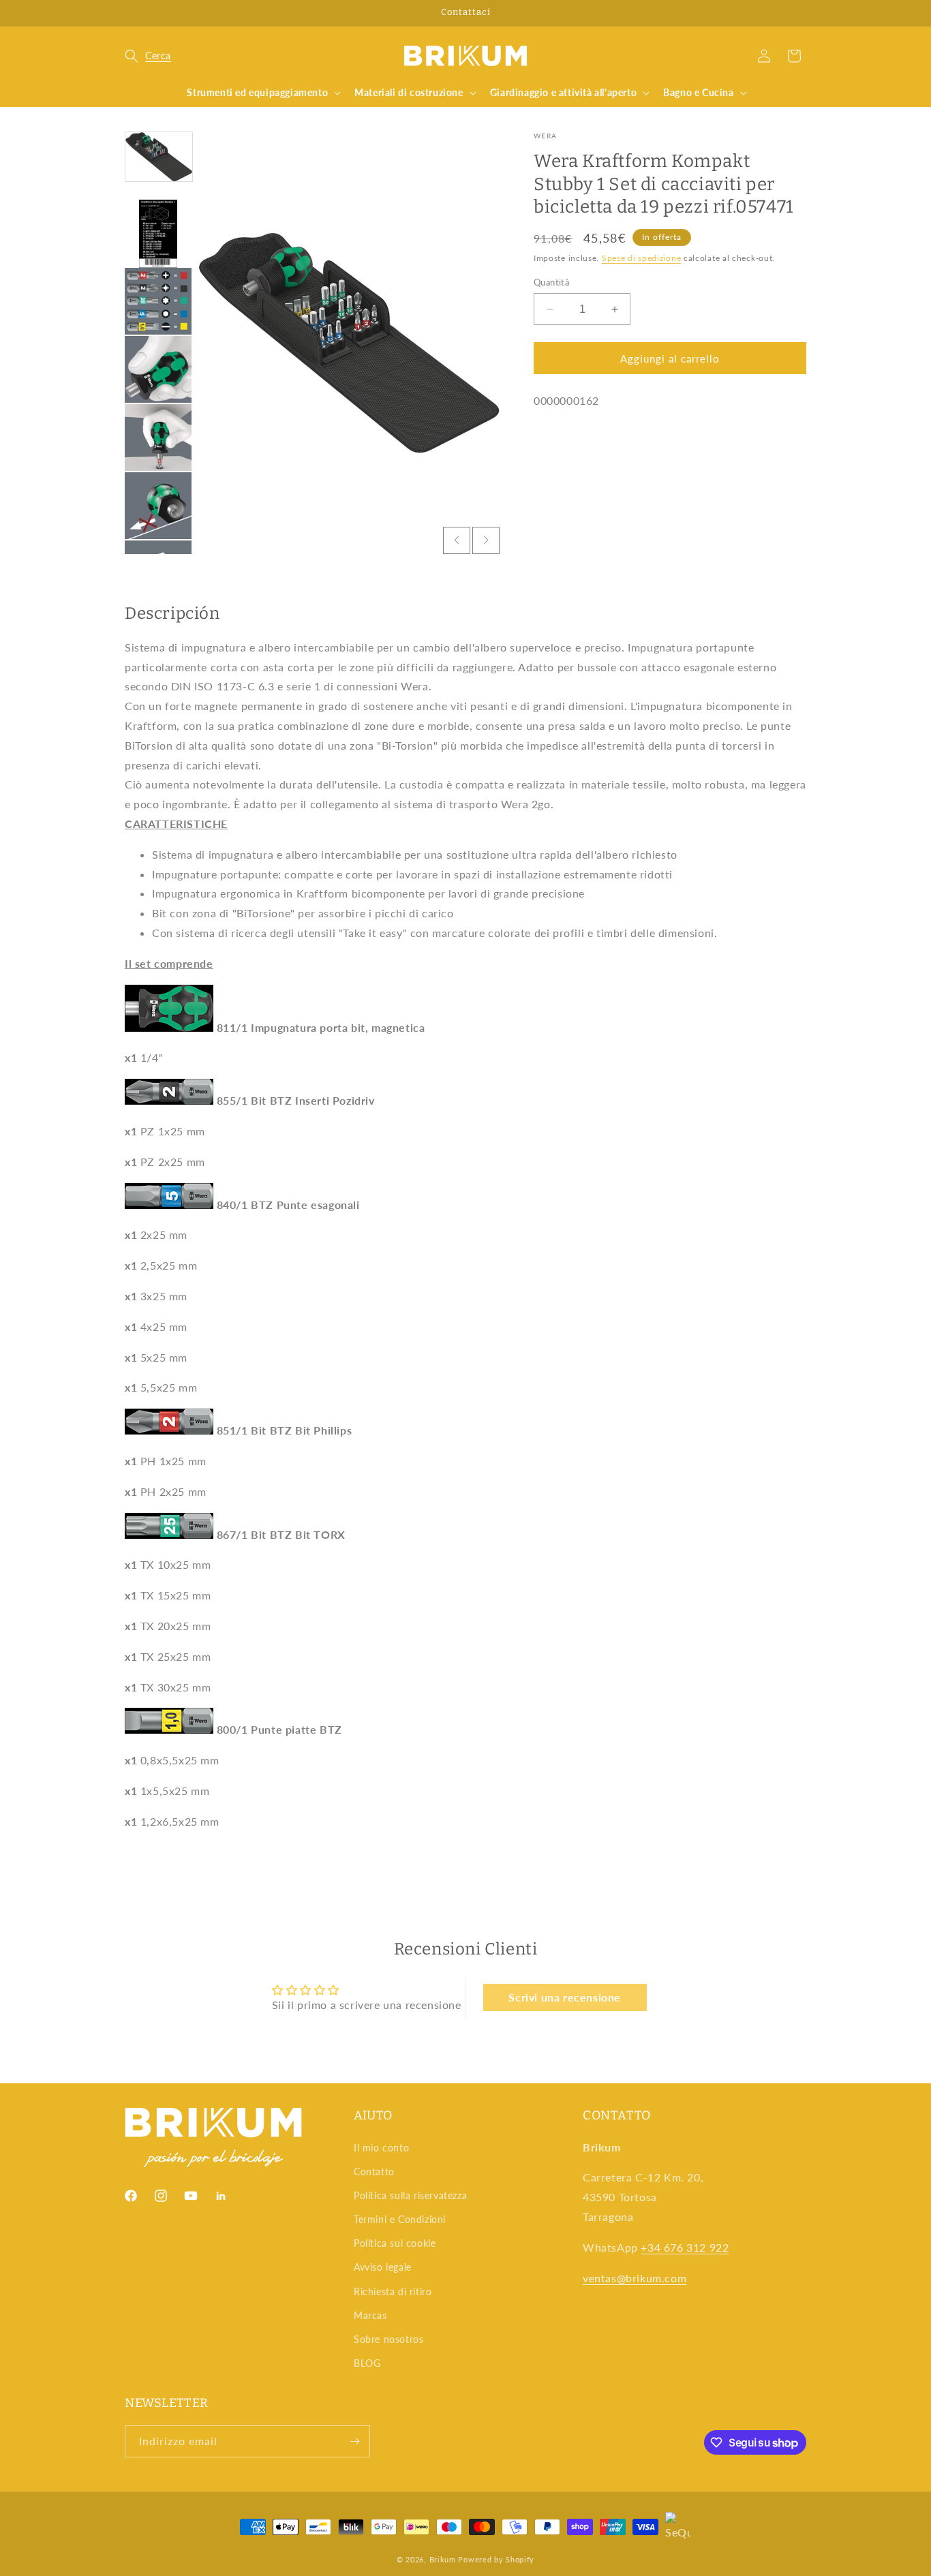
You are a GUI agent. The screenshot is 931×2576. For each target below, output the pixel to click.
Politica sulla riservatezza (410, 2195)
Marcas (370, 2315)
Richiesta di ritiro (393, 2291)
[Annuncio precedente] (129, 13)
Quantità (551, 282)
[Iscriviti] (354, 2441)
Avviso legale (383, 2267)
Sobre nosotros (388, 2339)
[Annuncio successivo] (802, 13)
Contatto (374, 2172)
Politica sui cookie (395, 2243)
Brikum (443, 2559)
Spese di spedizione (641, 258)
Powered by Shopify (496, 2559)
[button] (148, 56)
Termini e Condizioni (400, 2219)
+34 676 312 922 (685, 2247)
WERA (545, 136)
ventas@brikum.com (635, 2278)
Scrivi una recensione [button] (565, 1997)
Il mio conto (381, 2148)
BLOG (367, 2363)
